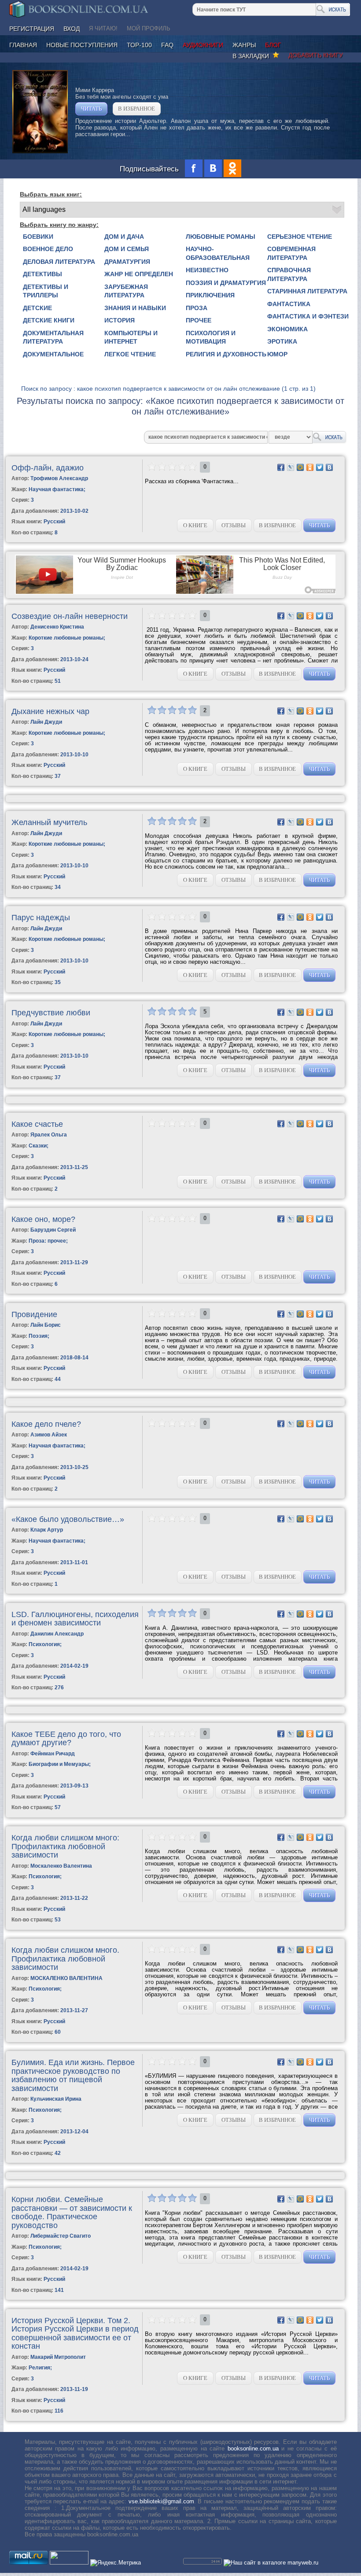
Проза (197, 308)
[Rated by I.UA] (69, 2563)
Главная (23, 45)
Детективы (42, 274)
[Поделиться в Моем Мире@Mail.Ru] (300, 467)
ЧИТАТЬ (91, 109)
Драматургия (127, 262)
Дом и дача (124, 237)
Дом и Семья (127, 249)
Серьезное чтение (300, 237)
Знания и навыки (135, 308)
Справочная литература (289, 274)
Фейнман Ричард (53, 1754)
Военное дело (48, 249)
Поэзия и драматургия (226, 283)
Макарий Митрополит (58, 2357)
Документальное (53, 354)
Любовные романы (221, 237)
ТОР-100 (139, 45)
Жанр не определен (139, 274)
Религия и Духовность (226, 354)
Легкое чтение (130, 354)
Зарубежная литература (126, 291)
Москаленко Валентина (61, 1866)
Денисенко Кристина (57, 627)
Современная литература (291, 253)
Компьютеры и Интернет (131, 337)
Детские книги (49, 320)
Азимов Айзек (49, 1435)
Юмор (277, 354)
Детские (37, 308)
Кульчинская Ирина (56, 2099)
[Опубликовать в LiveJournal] (291, 467)
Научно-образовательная (218, 253)
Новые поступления (82, 45)
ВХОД (72, 29)
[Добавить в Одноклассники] (310, 467)
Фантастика (289, 304)
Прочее (199, 320)
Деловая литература (59, 262)
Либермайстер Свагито (61, 2236)
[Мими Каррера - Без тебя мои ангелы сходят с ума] (40, 151)
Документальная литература (53, 337)
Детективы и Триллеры (46, 291)
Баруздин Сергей (53, 1230)
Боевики (38, 237)
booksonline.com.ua (253, 2448)
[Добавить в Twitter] (320, 467)
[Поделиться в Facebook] (281, 467)
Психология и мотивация (211, 337)
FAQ (167, 45)
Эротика (282, 341)
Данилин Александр (57, 1634)
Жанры (244, 45)
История (120, 320)
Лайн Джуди (46, 722)
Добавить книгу (316, 55)
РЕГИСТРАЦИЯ (32, 29)
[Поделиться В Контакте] (329, 467)
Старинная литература (307, 291)
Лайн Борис (46, 1325)
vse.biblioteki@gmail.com (161, 2501)
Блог (273, 45)
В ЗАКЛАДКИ (252, 56)
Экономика (287, 329)
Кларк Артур (47, 1530)
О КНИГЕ (195, 525)
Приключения (210, 295)
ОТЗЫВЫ (234, 525)
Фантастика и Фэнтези (308, 316)
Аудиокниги (203, 45)
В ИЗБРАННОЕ (136, 109)
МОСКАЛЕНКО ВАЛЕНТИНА (66, 1978)
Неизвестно (207, 270)
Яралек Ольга (49, 1135)
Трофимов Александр (59, 478)
